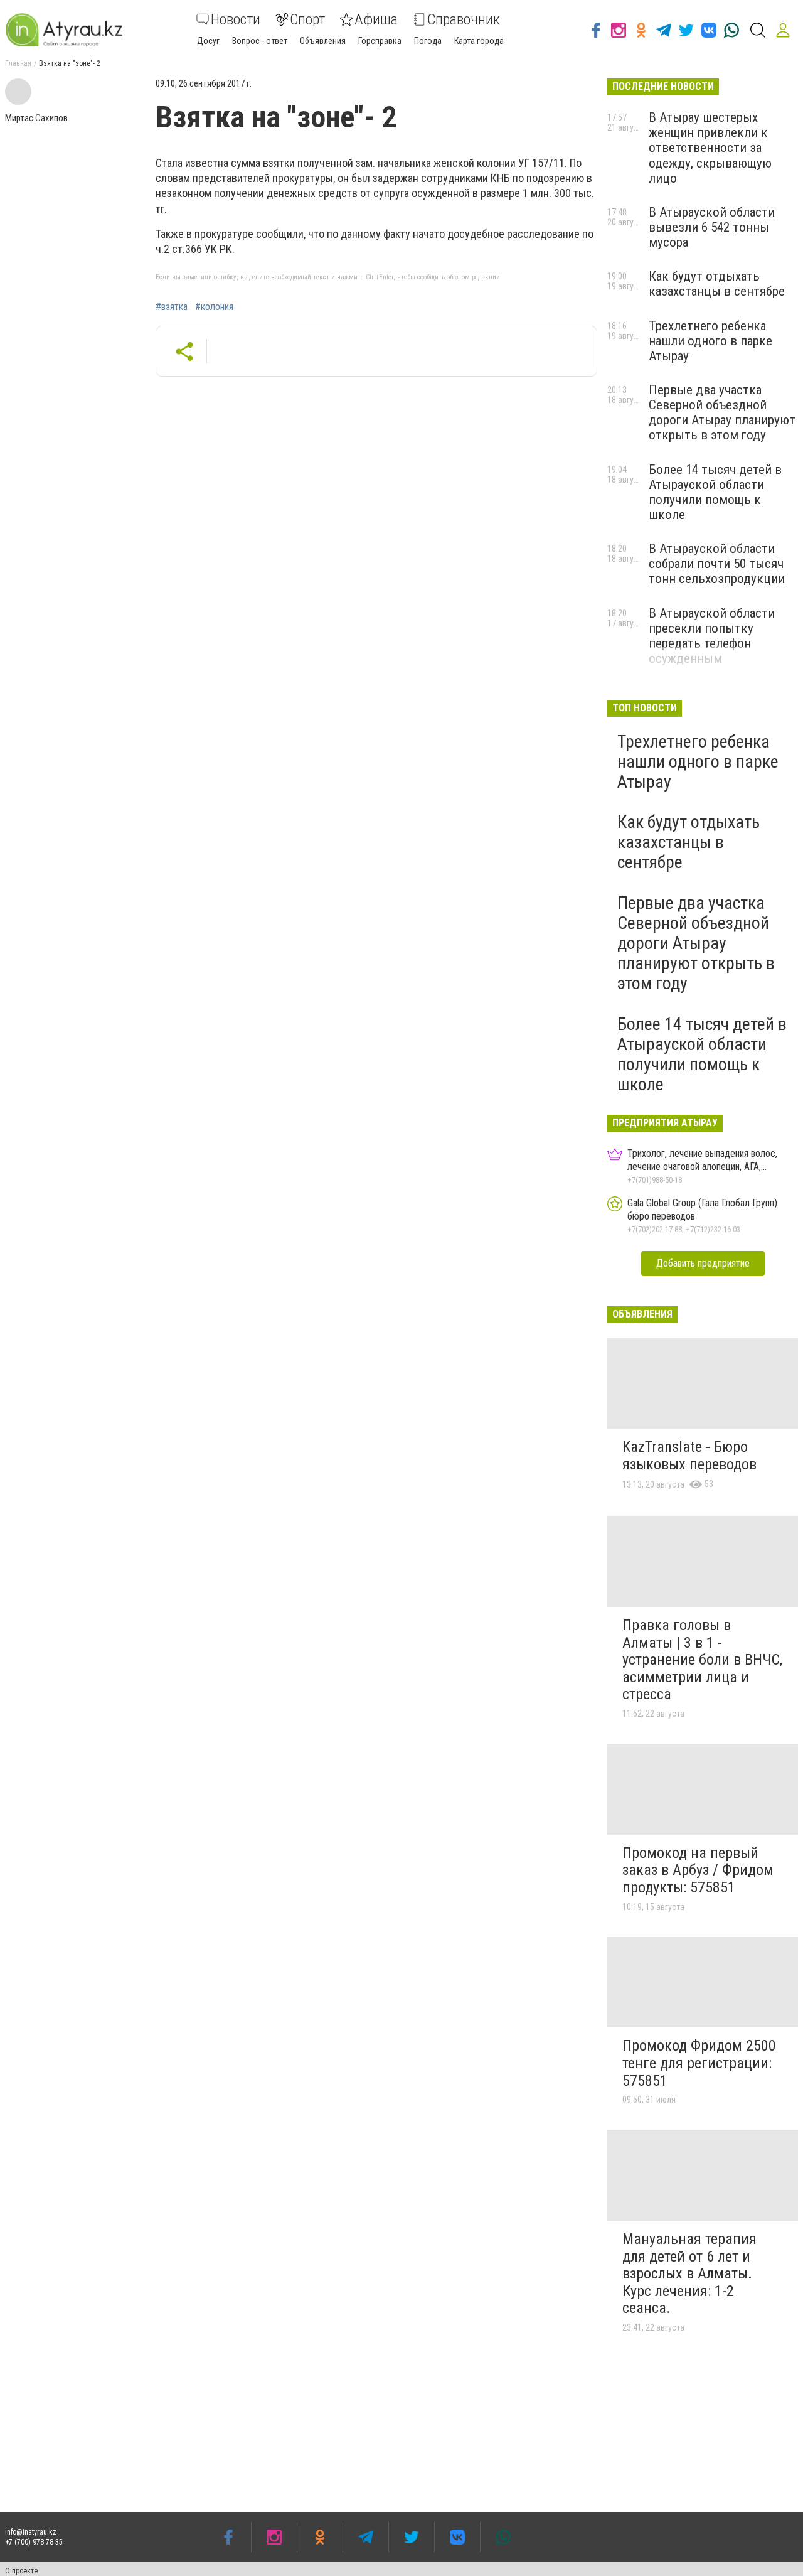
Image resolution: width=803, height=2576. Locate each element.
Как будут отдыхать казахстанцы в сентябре (717, 284)
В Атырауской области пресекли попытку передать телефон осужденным (712, 636)
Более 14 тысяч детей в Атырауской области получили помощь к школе (715, 492)
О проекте (21, 2571)
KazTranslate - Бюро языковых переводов (689, 1456)
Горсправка (380, 41)
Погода (428, 41)
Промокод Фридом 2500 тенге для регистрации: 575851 (699, 2063)
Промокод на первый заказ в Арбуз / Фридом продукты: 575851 (698, 1870)
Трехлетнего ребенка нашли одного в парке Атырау (710, 341)
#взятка (172, 307)
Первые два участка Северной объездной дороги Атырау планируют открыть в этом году (722, 412)
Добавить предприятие (703, 1263)
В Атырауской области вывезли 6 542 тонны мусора (712, 227)
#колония (214, 307)
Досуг (208, 41)
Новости (236, 19)
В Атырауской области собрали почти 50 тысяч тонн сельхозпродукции (717, 564)
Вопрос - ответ (260, 41)
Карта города (479, 41)
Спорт (307, 19)
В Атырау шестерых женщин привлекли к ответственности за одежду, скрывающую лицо (710, 148)
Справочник (464, 19)
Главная (18, 63)
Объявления (323, 41)
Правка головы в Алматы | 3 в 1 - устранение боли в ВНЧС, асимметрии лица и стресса (702, 1660)
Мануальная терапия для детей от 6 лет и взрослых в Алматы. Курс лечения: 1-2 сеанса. (689, 2273)
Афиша (376, 19)
